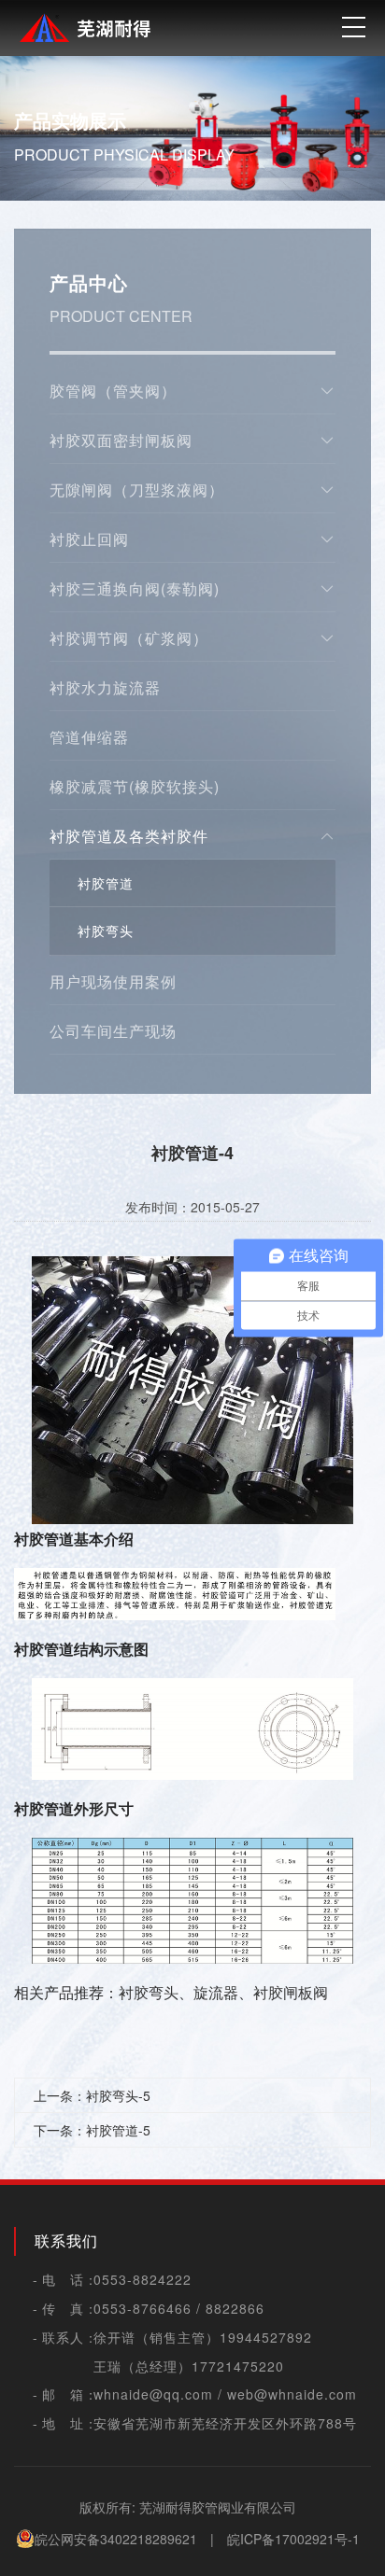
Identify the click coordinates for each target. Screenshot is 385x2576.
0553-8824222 (143, 2279)
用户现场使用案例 (113, 981)
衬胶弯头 (106, 931)
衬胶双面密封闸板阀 (121, 440)
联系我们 (66, 2240)
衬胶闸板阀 (291, 1992)
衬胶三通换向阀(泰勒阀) (135, 588)
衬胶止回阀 (89, 539)
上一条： (92, 2095)
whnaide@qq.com (153, 2394)
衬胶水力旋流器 (105, 687)
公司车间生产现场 (113, 1031)
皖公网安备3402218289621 (116, 2539)
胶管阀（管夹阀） (113, 391)
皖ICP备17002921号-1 (293, 2539)
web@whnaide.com (292, 2394)
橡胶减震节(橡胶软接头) (135, 786)
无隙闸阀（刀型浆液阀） (137, 490)
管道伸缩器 (89, 737)
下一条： (92, 2130)
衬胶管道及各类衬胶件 (129, 836)
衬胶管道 (106, 883)
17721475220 (238, 2366)
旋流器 (216, 1992)
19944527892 (266, 2337)
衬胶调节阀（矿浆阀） (129, 638)
